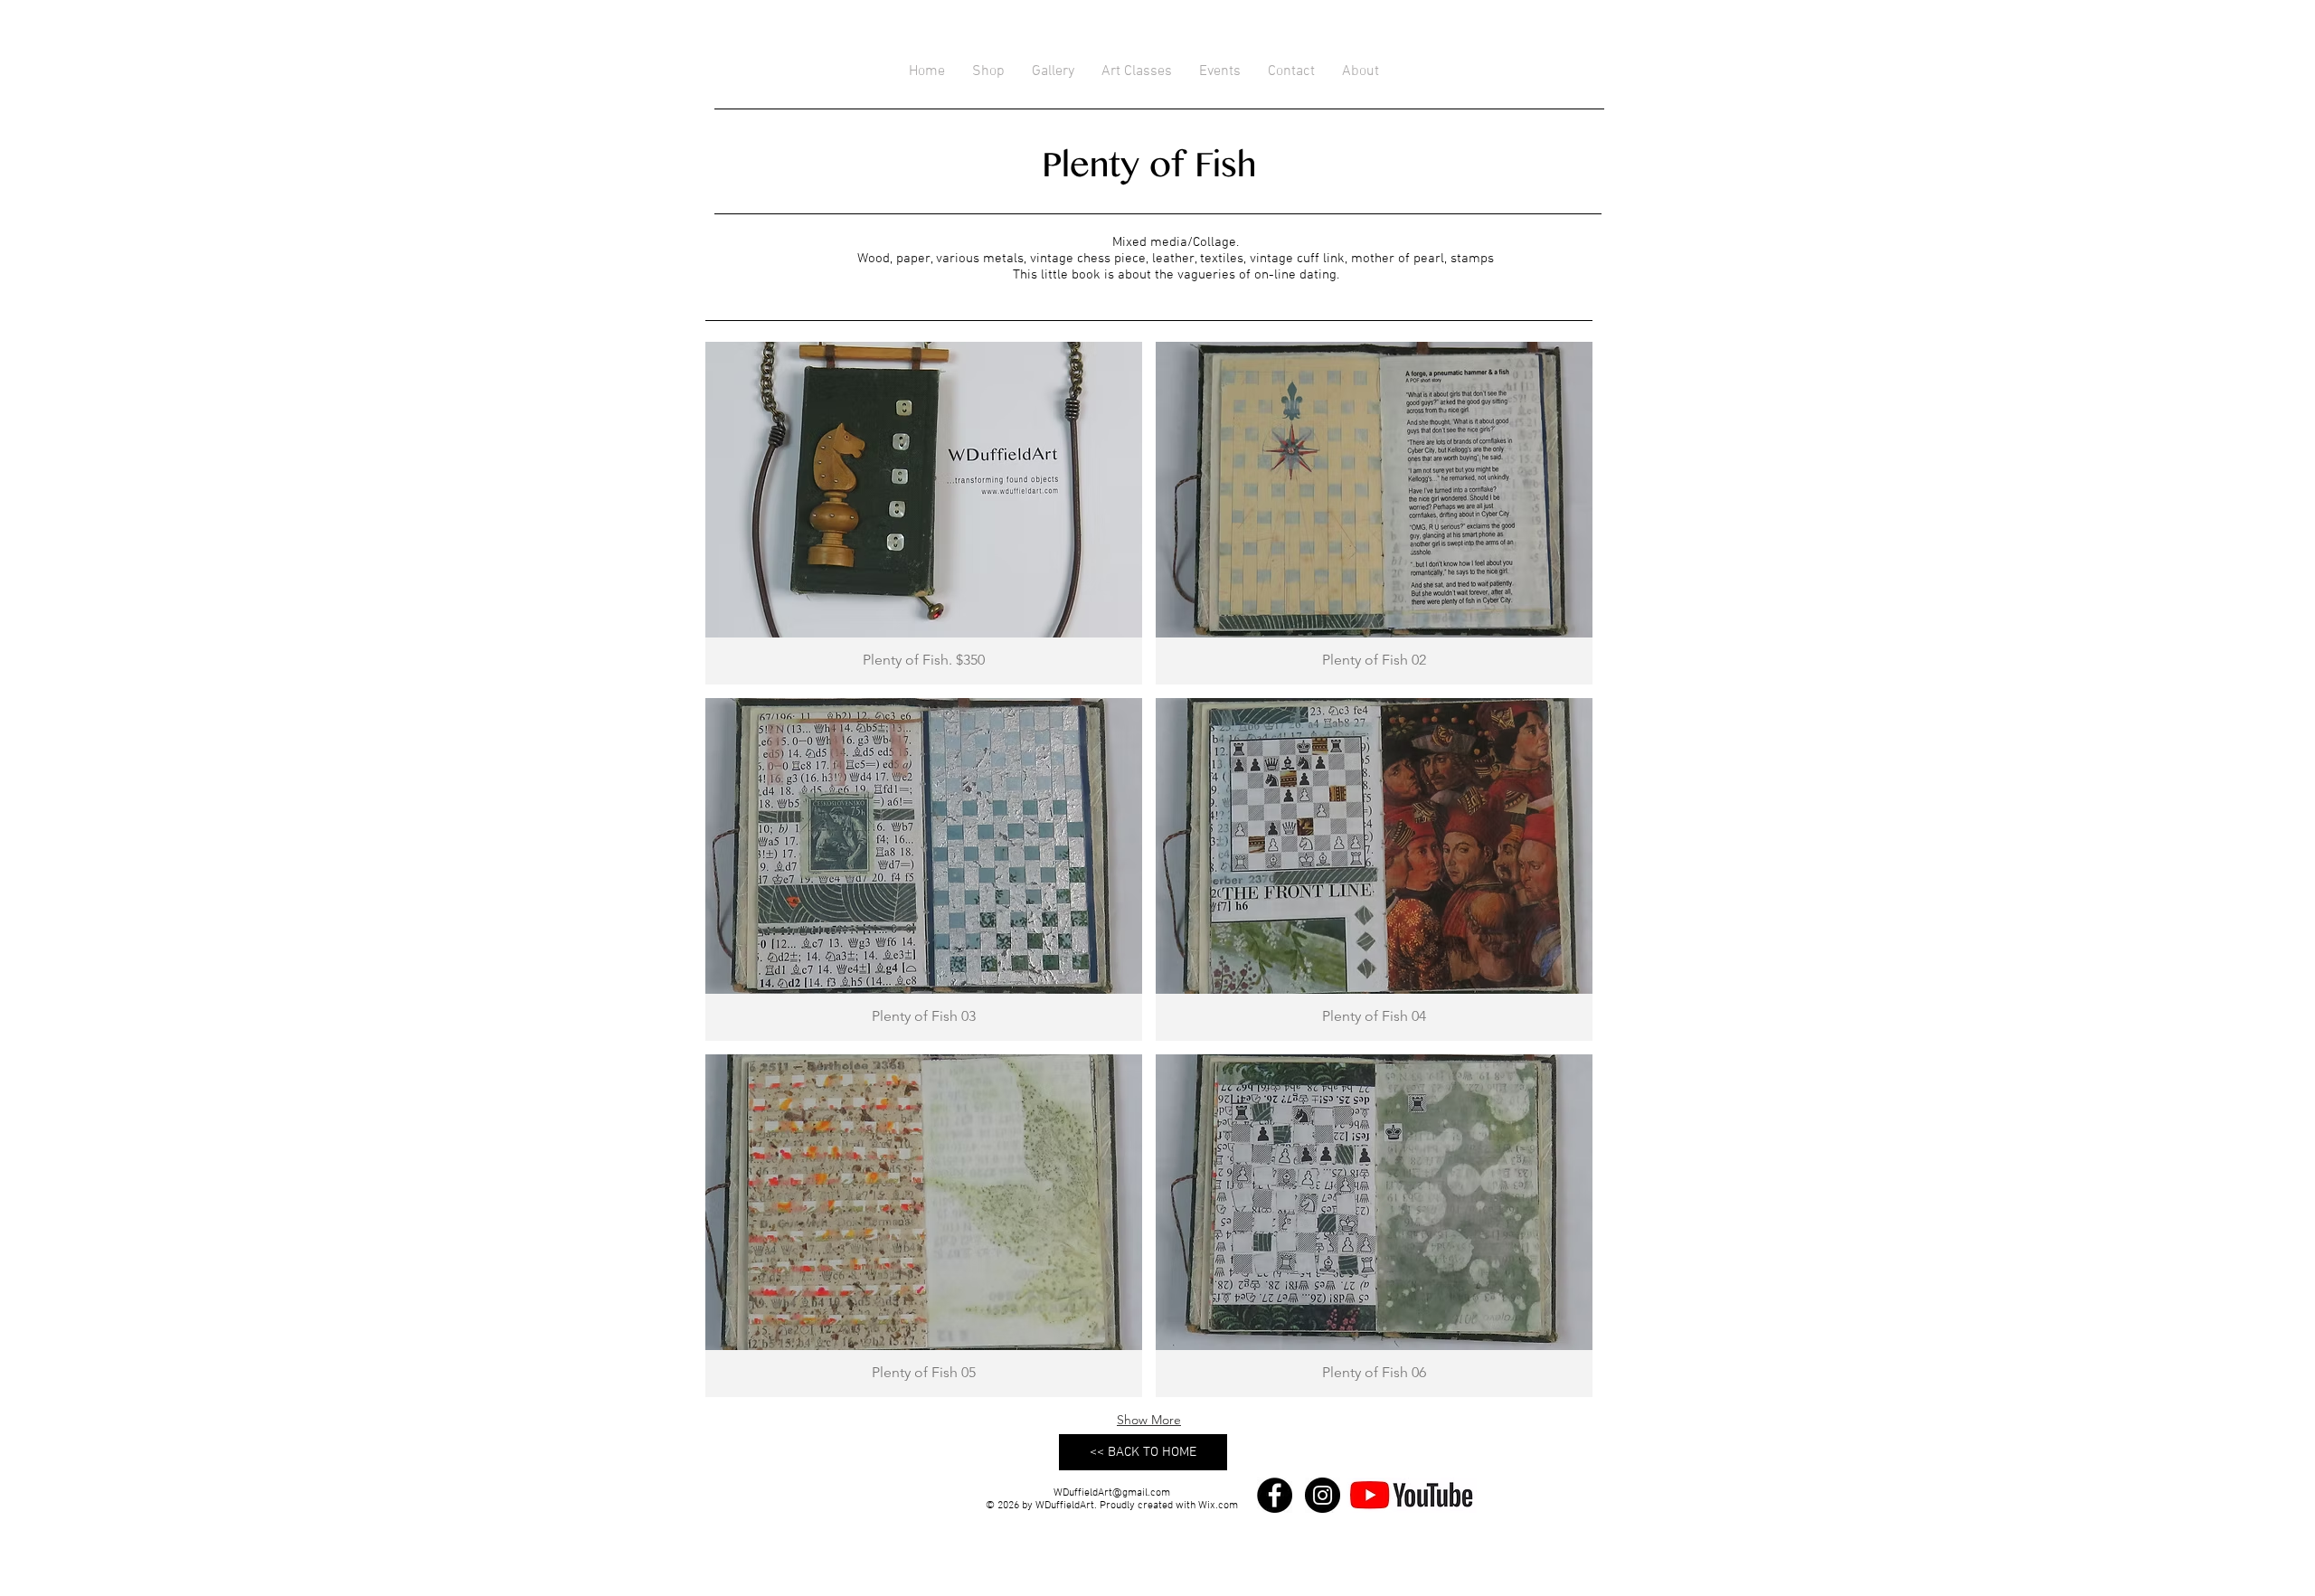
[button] (924, 513)
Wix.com (1218, 1506)
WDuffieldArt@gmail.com (1112, 1493)
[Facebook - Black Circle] (1275, 1495)
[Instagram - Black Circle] (1323, 1495)
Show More (1149, 1420)
